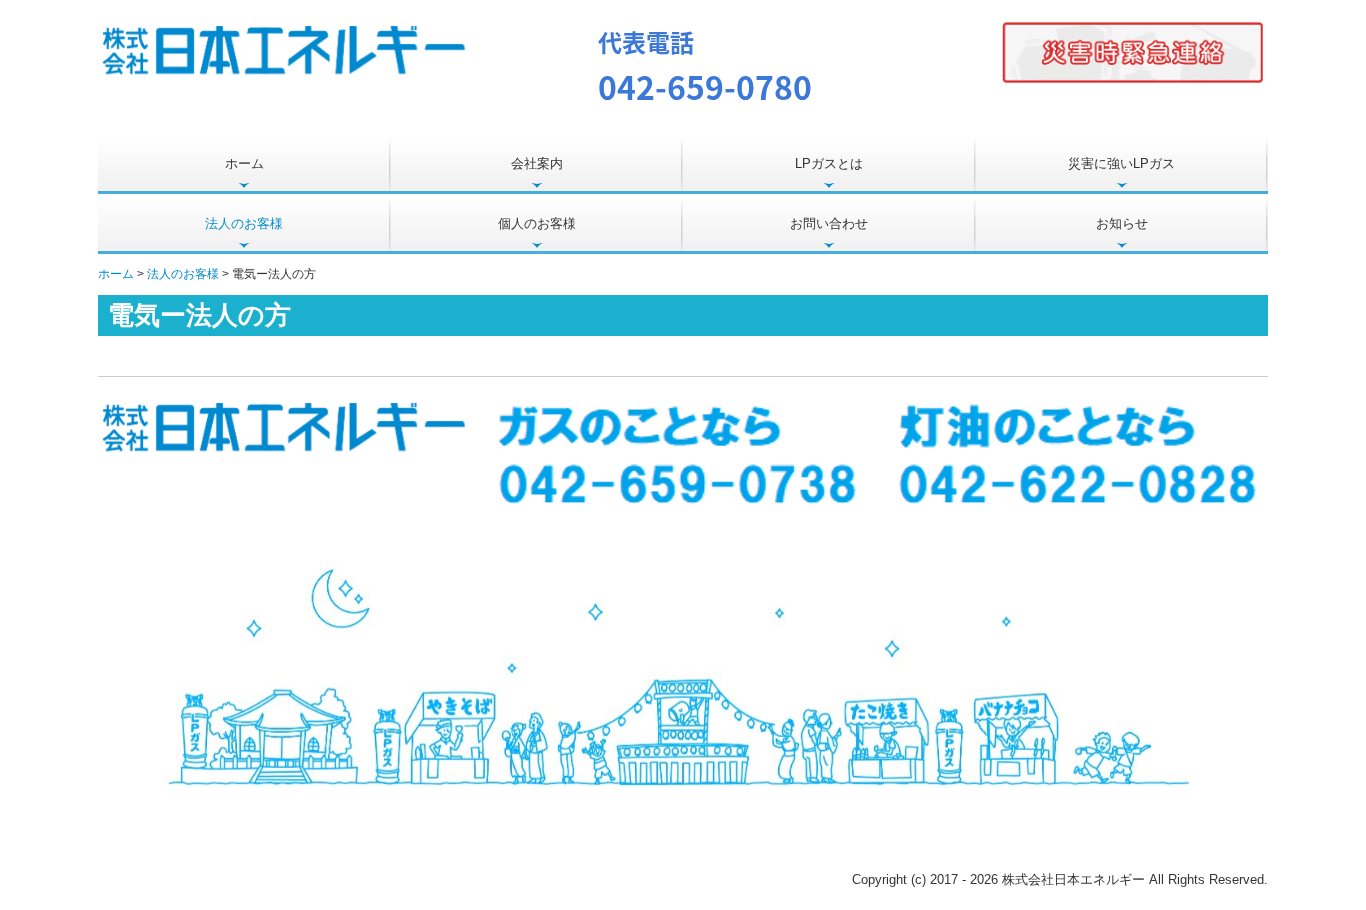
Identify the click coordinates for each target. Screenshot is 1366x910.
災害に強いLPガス (1121, 163)
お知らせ (1122, 223)
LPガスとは (829, 163)
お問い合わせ (829, 223)
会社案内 (537, 163)
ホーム (244, 163)
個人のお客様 (537, 223)
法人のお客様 (244, 223)
